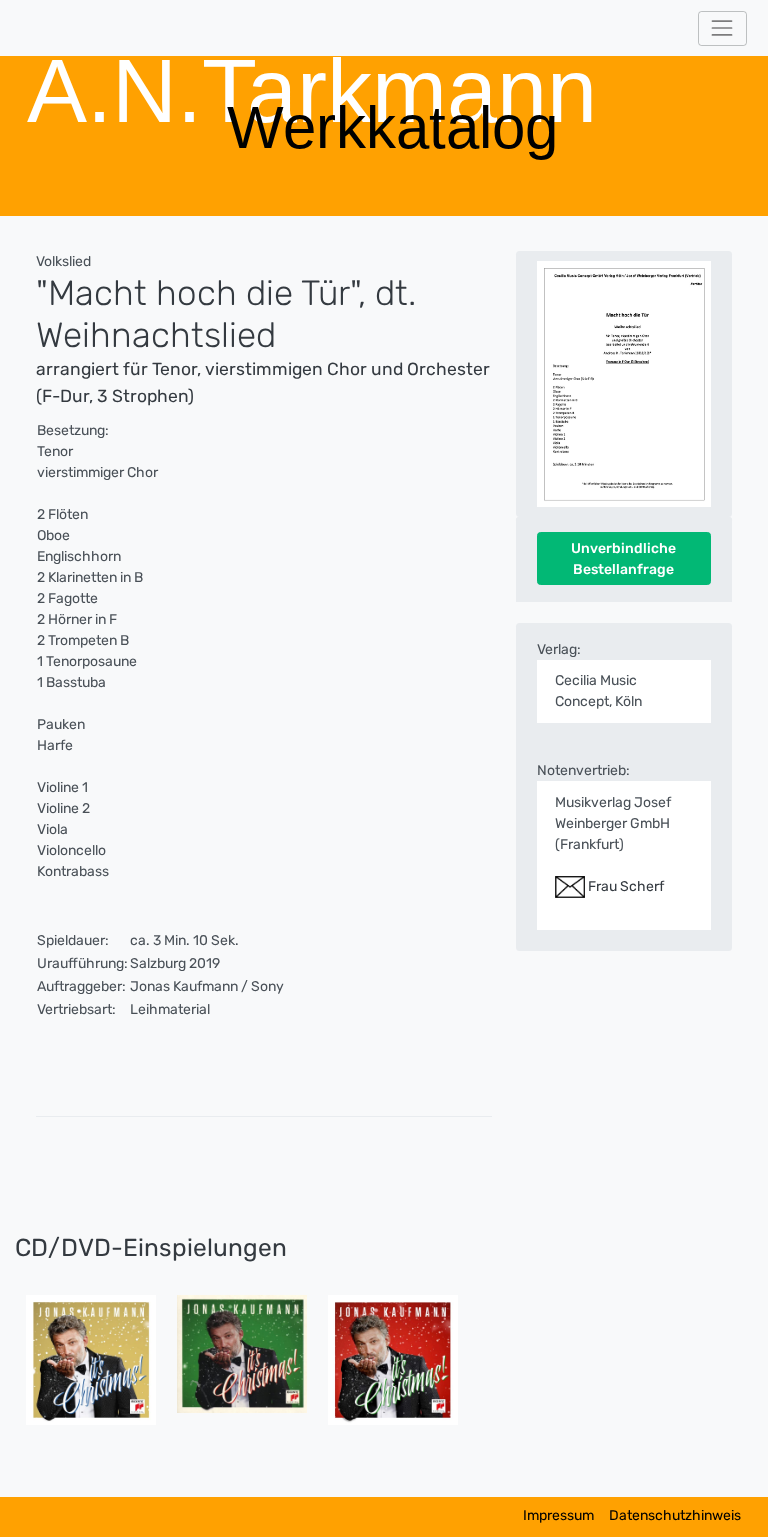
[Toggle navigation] (722, 28)
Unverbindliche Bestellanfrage (623, 559)
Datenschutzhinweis (675, 1515)
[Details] (91, 1359)
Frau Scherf (624, 886)
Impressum (558, 1515)
